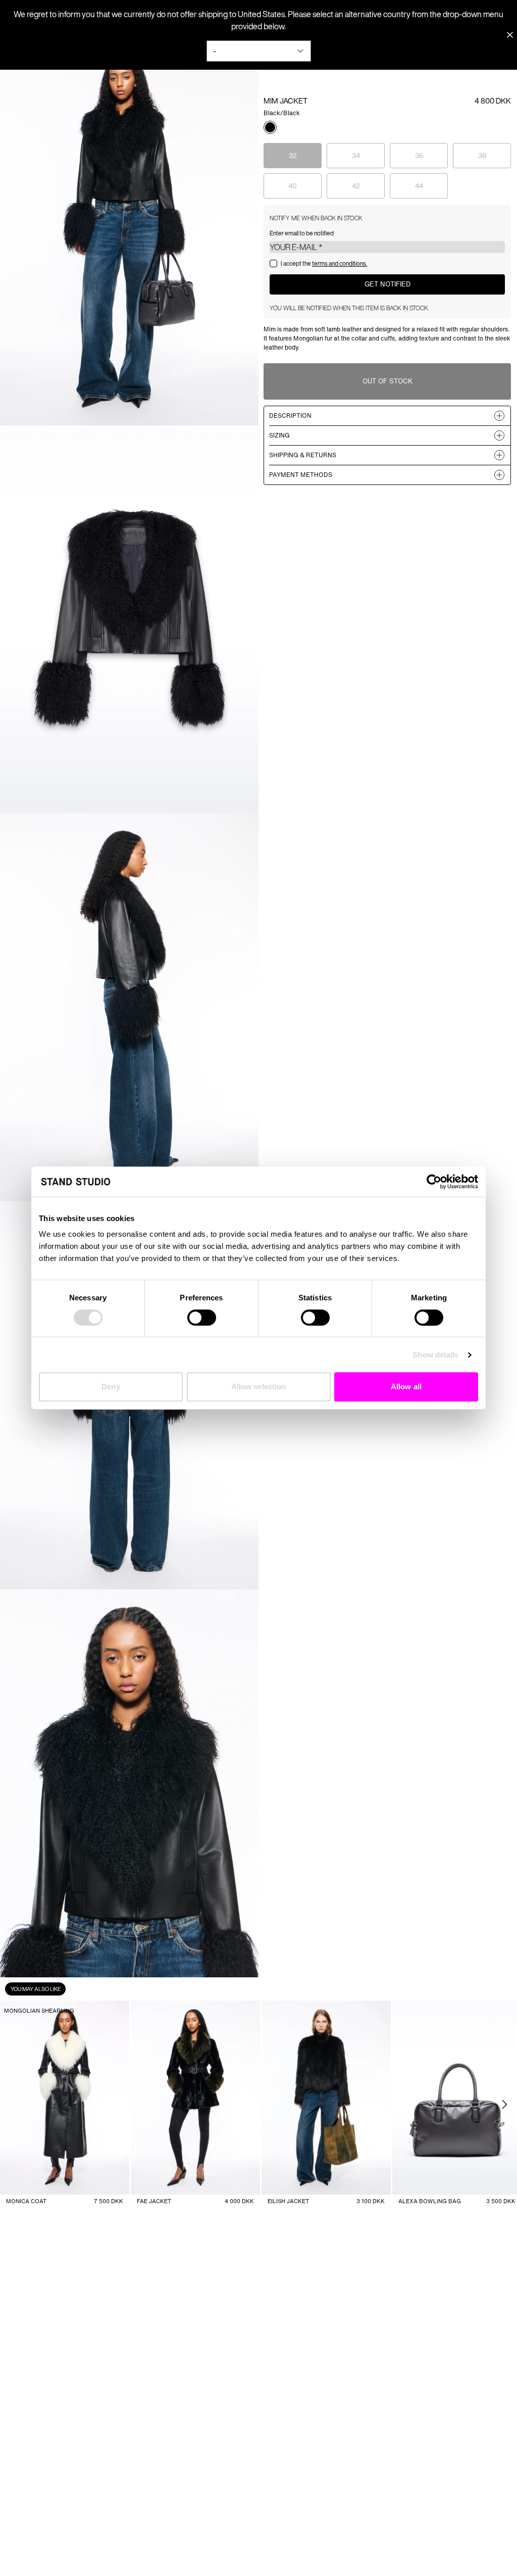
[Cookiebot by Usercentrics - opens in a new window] (434, 1182)
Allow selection (259, 1387)
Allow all (406, 1387)
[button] (270, 127)
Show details (435, 1355)
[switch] (202, 1318)
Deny (111, 1387)
